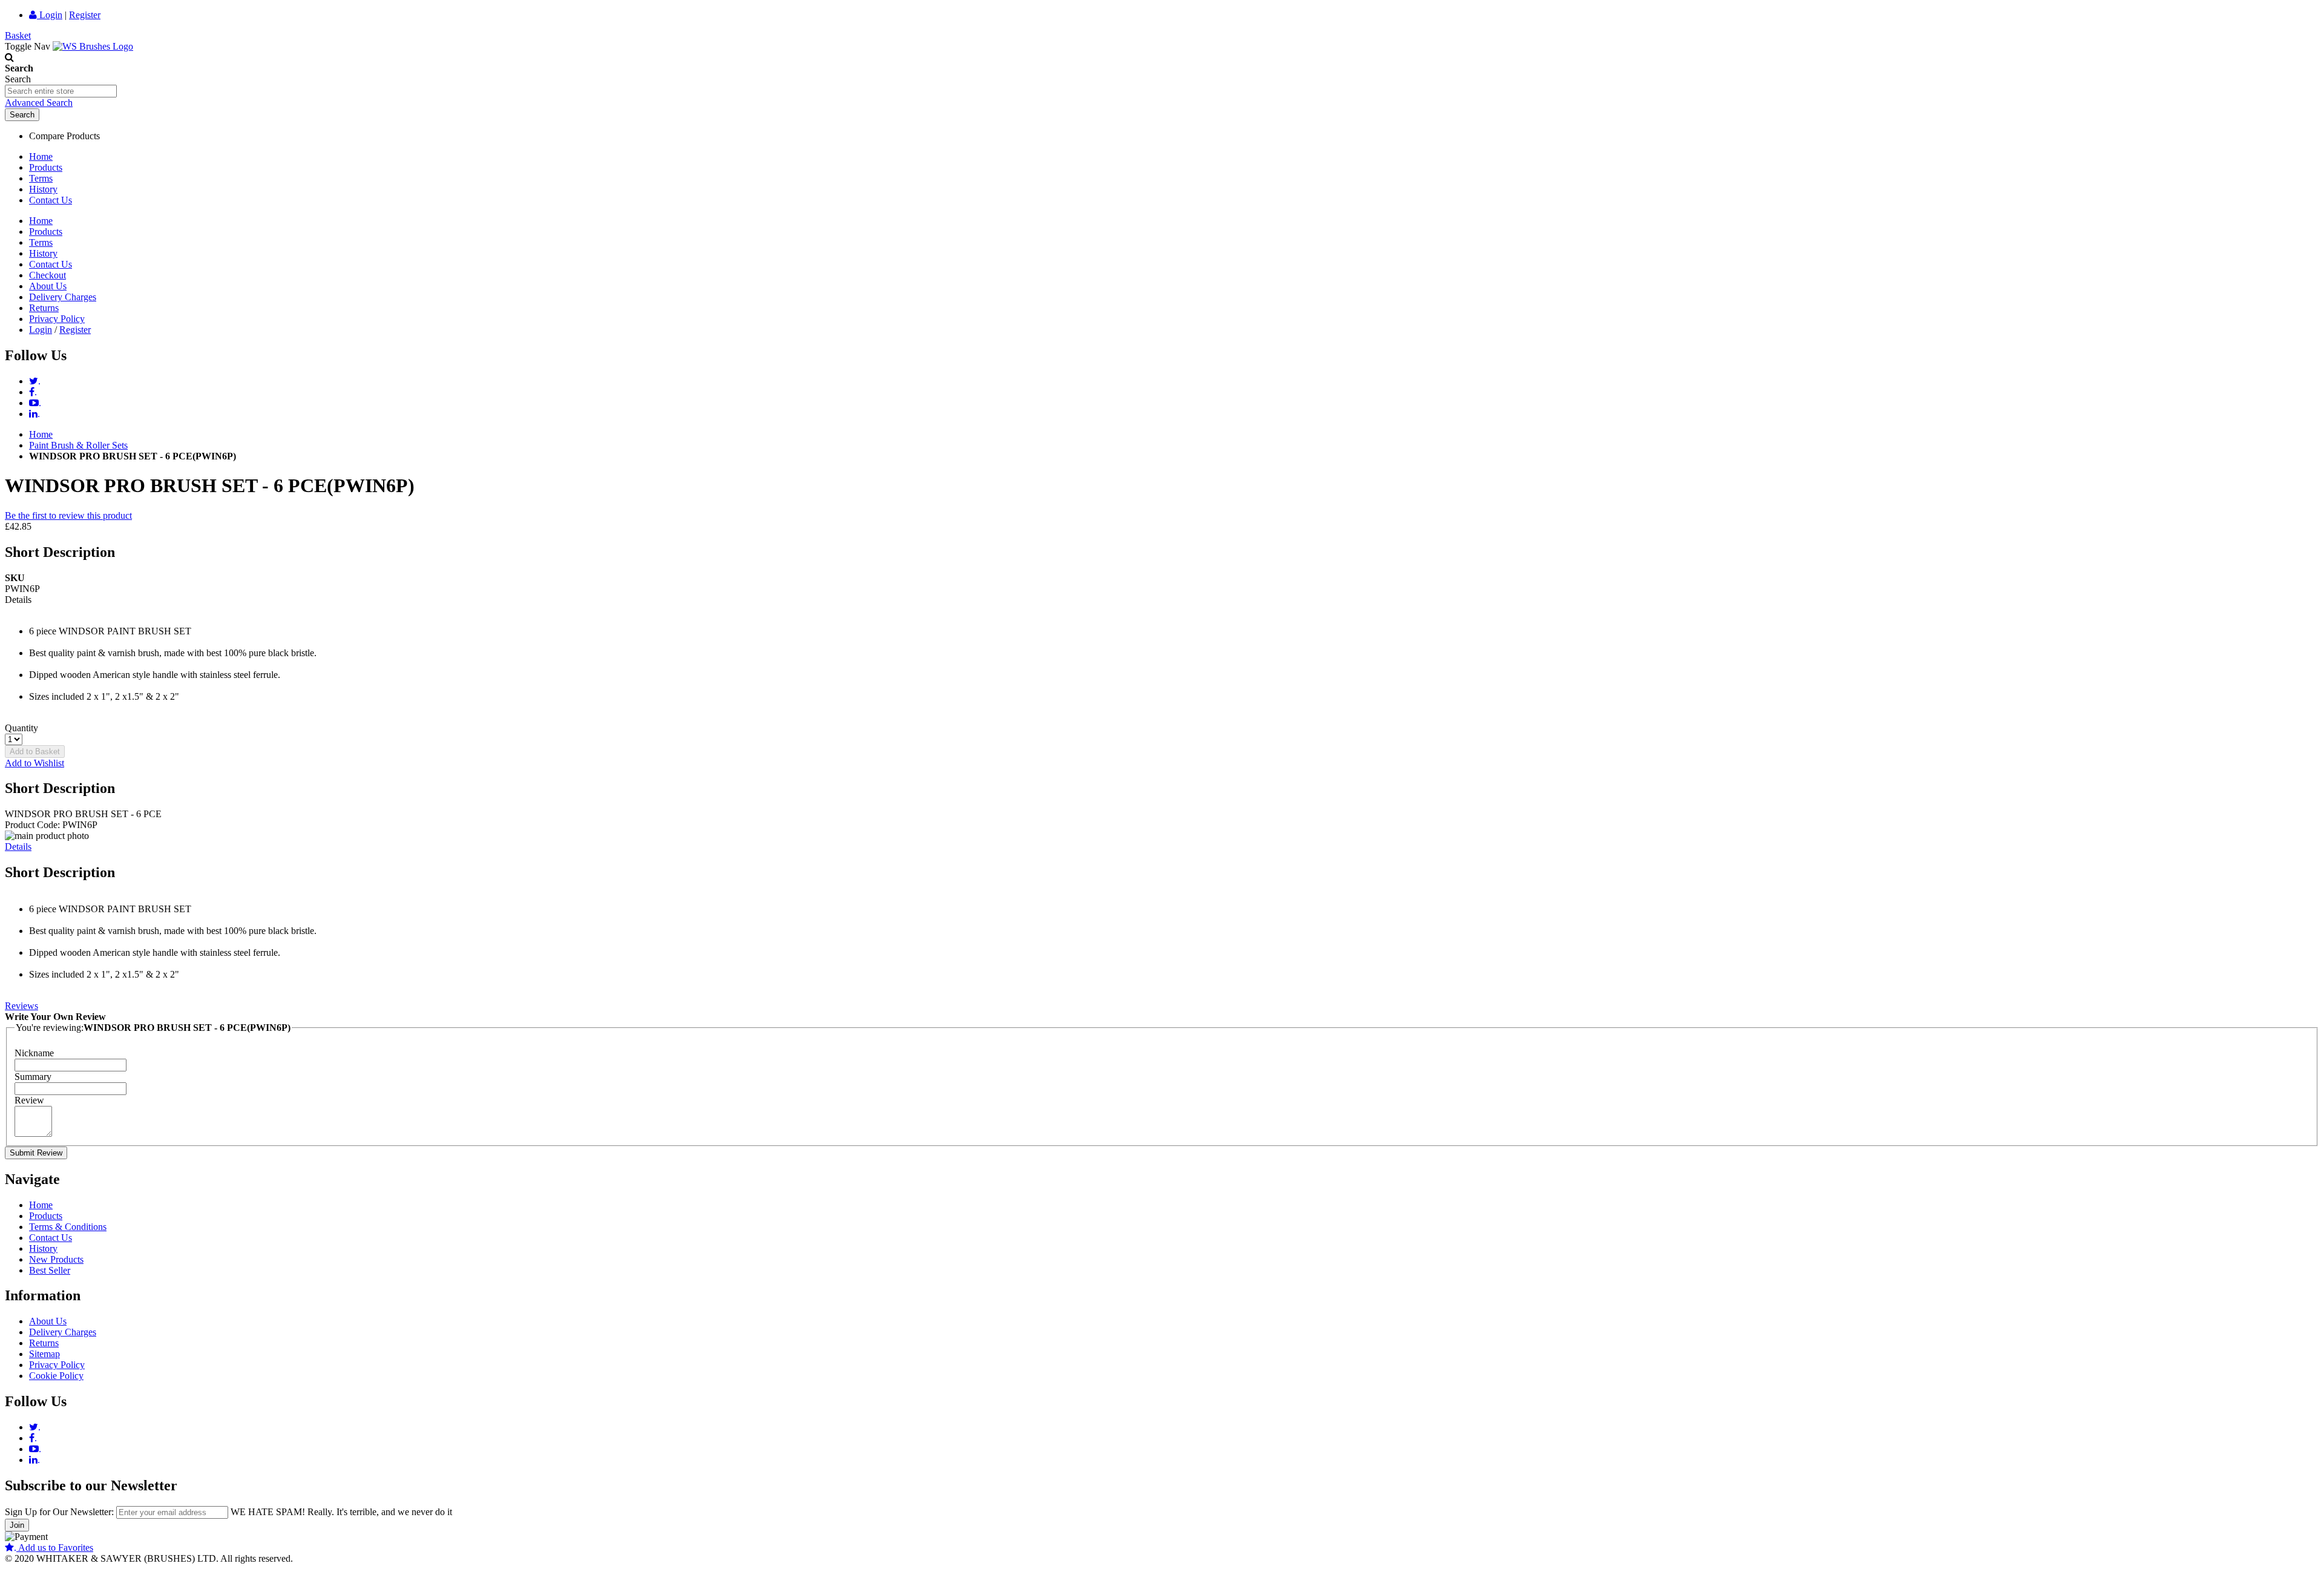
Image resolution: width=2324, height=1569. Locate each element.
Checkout (48, 275)
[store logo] (93, 46)
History (43, 189)
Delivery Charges (63, 297)
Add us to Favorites (54, 1548)
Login (50, 15)
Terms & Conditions (68, 1227)
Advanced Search (39, 103)
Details (18, 847)
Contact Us (51, 200)
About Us (48, 286)
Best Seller (50, 1270)
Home (41, 156)
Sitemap (44, 1354)
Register (85, 15)
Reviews (21, 1006)
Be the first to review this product (68, 515)
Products (46, 167)
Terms (41, 178)
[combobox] (61, 91)
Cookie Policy (56, 1376)
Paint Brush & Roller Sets (78, 445)
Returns (44, 308)
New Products (56, 1259)
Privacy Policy (57, 319)
